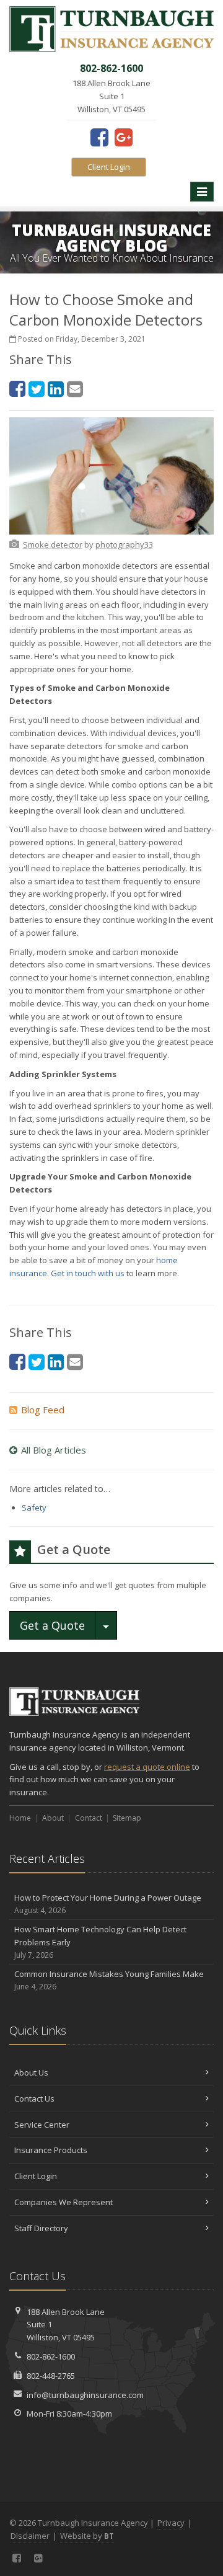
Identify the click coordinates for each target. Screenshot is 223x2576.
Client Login (109, 167)
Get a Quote (52, 1625)
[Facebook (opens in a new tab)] (99, 137)
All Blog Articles (54, 1450)
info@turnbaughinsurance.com (85, 2395)
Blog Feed (43, 1410)
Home (20, 1818)
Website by (87, 2536)
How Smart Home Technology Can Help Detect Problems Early (100, 1942)
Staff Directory (41, 2228)
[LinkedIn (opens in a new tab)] (56, 389)
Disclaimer (30, 2536)
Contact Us (34, 2099)
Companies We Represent (63, 2202)
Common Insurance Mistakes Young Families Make (109, 1980)
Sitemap (127, 1818)
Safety (34, 1508)
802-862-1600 (51, 2356)
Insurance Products (51, 2150)
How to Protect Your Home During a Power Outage (108, 1904)
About (53, 1818)
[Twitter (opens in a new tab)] (37, 389)
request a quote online (147, 1767)
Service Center (42, 2125)
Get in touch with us (88, 1273)
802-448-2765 (51, 2376)
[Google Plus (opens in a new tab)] (124, 137)
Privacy (171, 2523)
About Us (31, 2072)
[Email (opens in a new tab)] (75, 389)
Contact (89, 1818)
